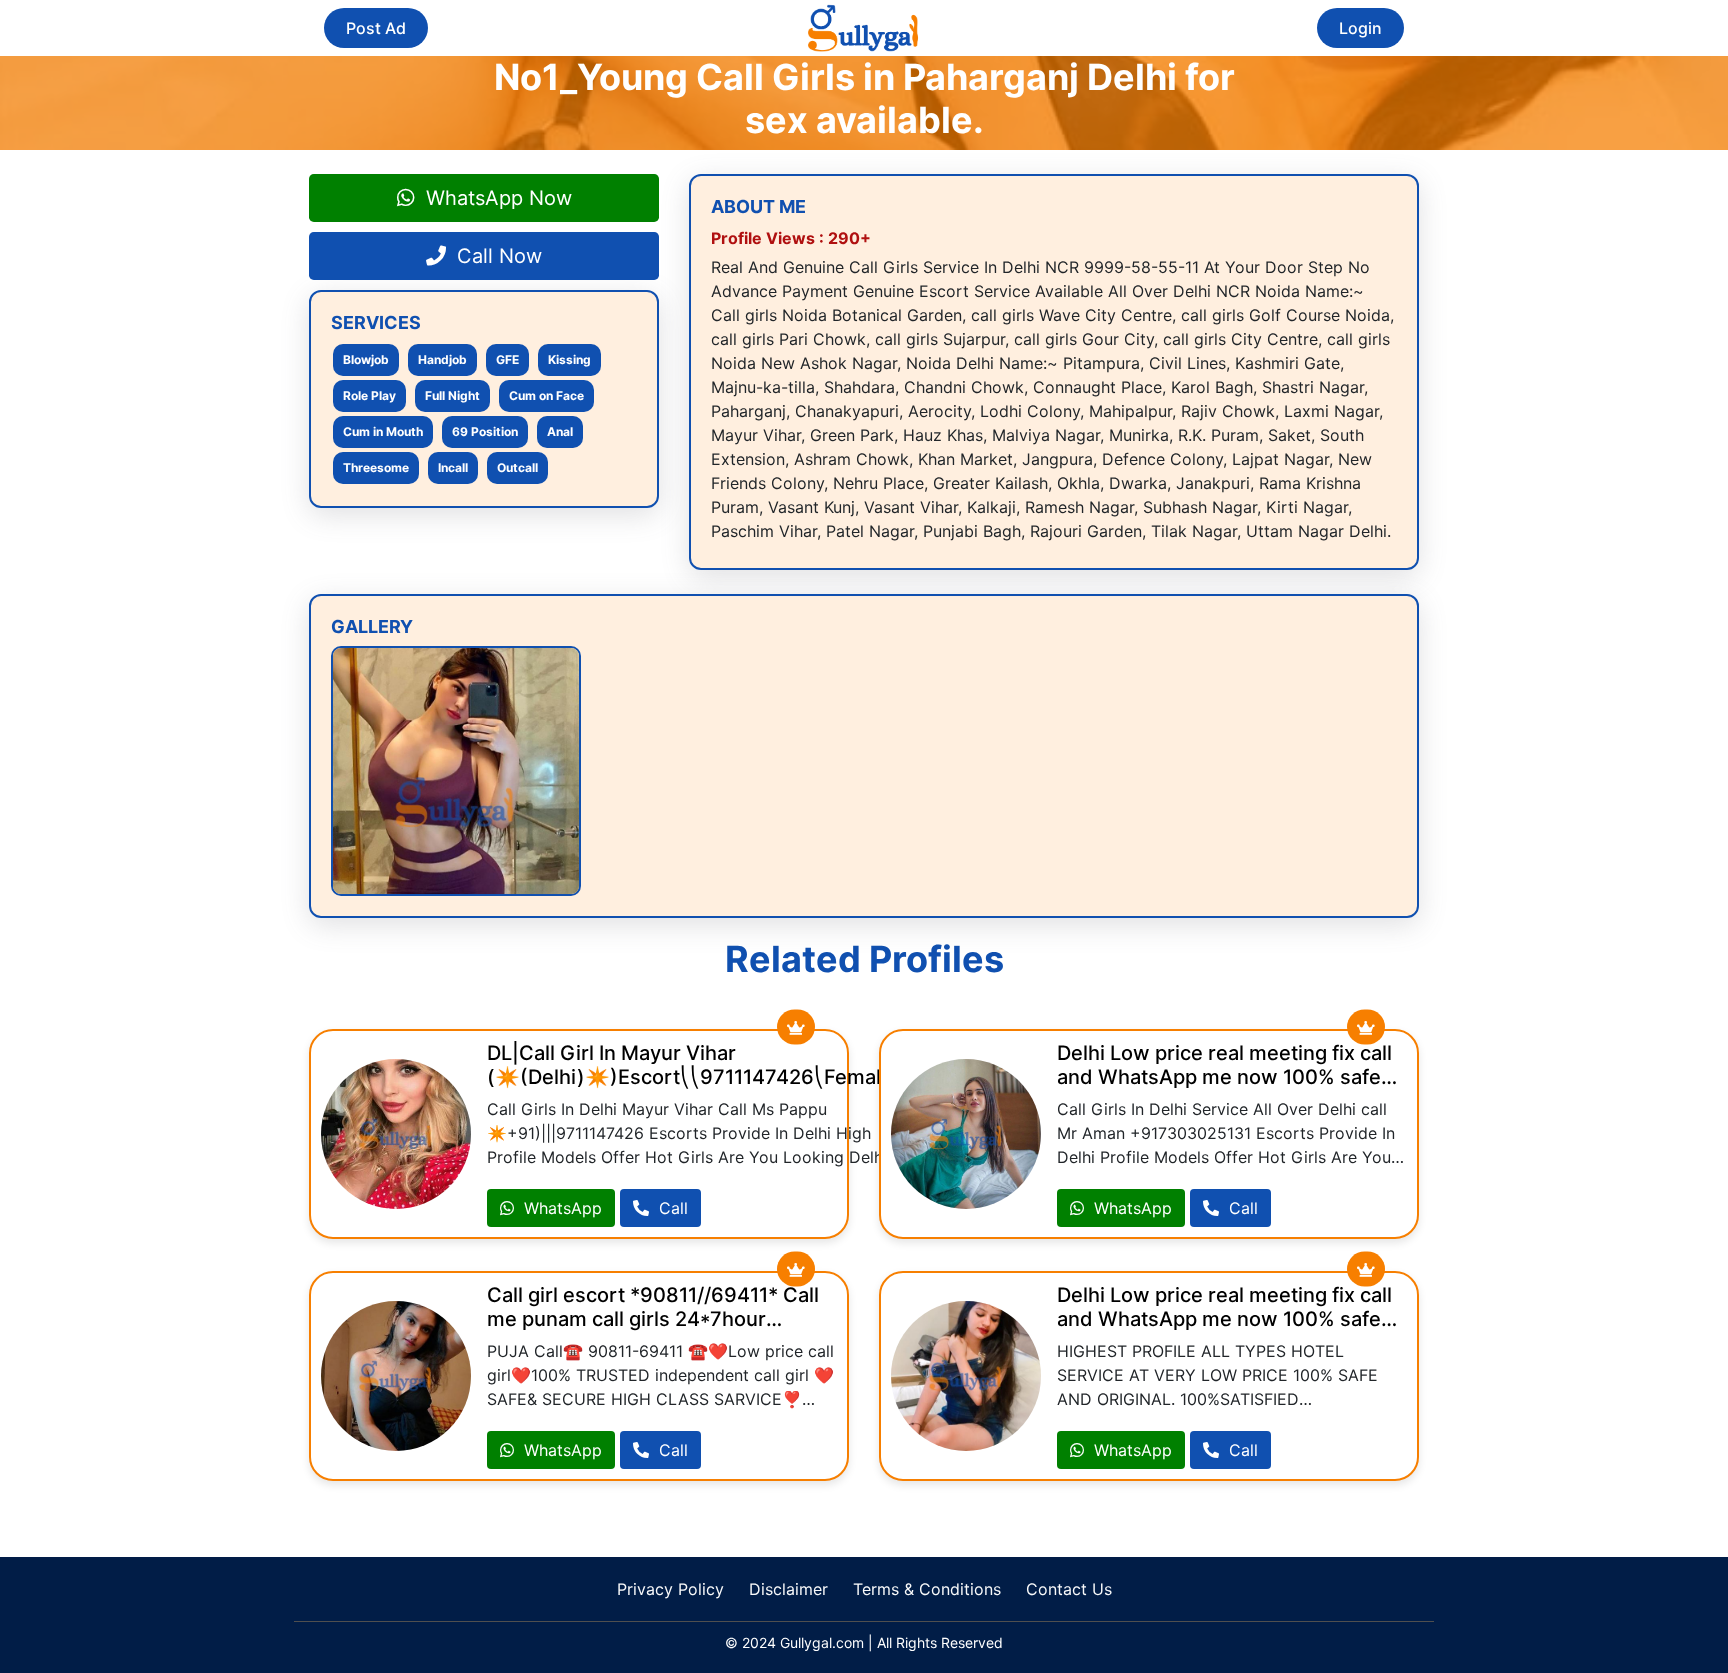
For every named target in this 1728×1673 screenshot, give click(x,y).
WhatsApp (560, 1208)
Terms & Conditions (927, 1589)
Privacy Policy (670, 1589)
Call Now (496, 256)
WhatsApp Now (496, 198)
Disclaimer (788, 1589)
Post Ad (376, 28)
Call (671, 1208)
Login (1360, 28)
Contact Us (1069, 1589)
